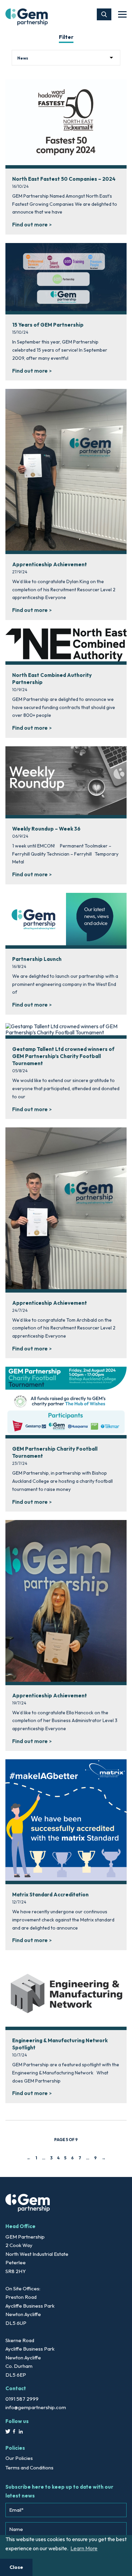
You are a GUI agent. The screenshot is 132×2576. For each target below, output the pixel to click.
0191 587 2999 (22, 2399)
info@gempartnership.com (36, 2407)
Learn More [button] (84, 2548)
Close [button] (16, 2567)
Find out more (30, 224)
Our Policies (19, 2458)
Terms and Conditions (29, 2468)
